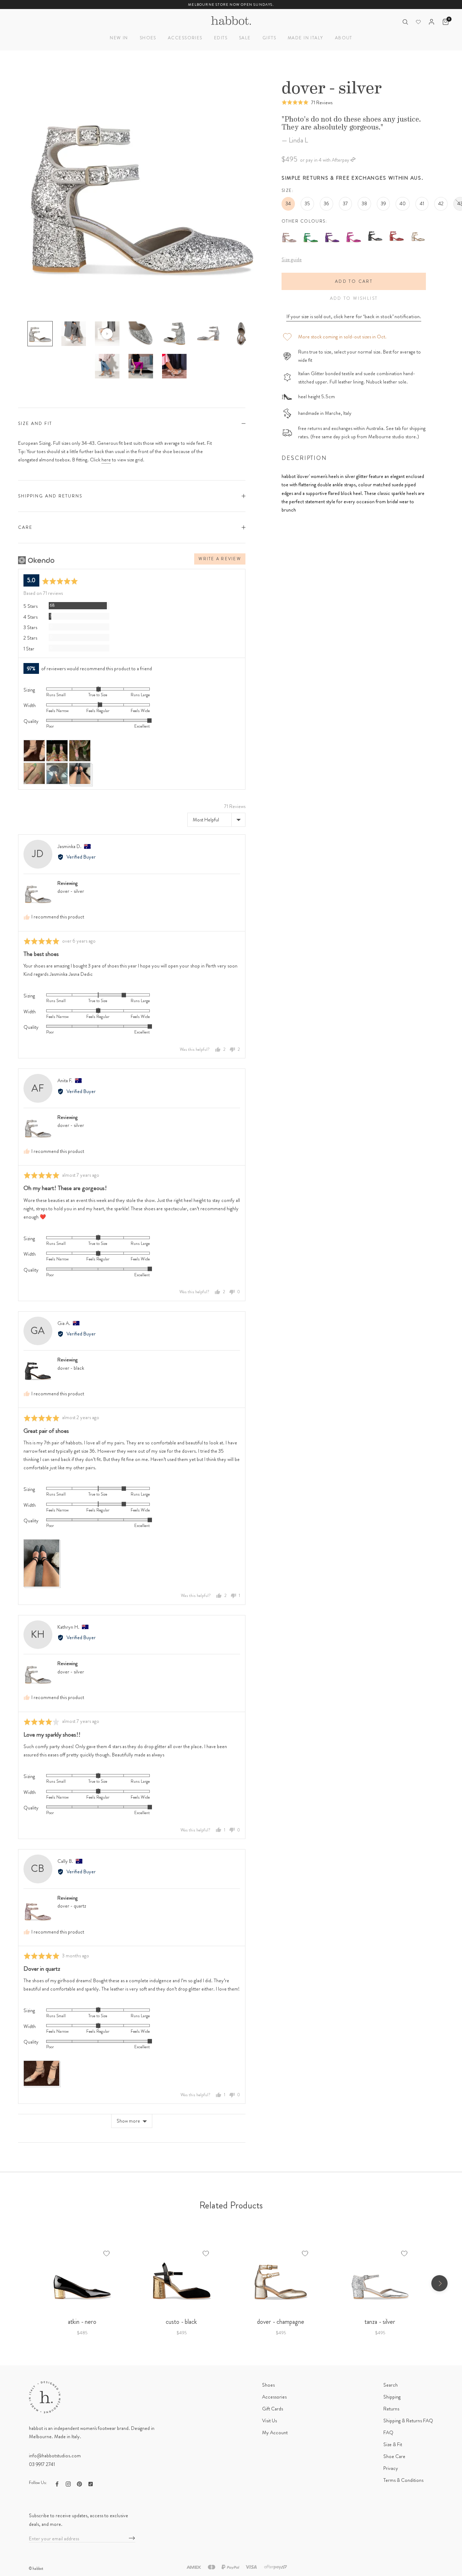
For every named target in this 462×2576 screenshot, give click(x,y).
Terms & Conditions (403, 2480)
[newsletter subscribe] (132, 2538)
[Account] (432, 22)
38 (364, 203)
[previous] (23, 2283)
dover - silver (71, 891)
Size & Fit (393, 2444)
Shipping (392, 2397)
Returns (391, 2409)
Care (25, 527)
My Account (275, 2432)
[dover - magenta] (354, 232)
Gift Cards (273, 2409)
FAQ (388, 2432)
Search (391, 2385)
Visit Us (269, 2421)
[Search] (405, 22)
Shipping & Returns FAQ (408, 2421)
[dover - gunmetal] (375, 232)
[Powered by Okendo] (36, 560)
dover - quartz (72, 1906)
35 (307, 203)
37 (345, 203)
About (344, 38)
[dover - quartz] (289, 232)
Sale (245, 38)
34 (288, 203)
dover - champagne (281, 2322)
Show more (128, 2121)
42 (441, 203)
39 (383, 203)
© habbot (36, 2568)
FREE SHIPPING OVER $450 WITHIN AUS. (231, 5)
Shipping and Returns (50, 496)
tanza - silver (380, 2322)
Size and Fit (35, 424)
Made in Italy (306, 38)
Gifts (269, 38)
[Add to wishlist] (106, 2254)
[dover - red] (396, 232)
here (106, 460)
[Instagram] (68, 2483)
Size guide (292, 259)
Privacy (391, 2468)
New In (119, 38)
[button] (307, 102)
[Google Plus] (91, 2483)
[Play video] (107, 334)
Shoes (148, 38)
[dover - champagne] (418, 232)
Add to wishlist (354, 298)
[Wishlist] (418, 22)
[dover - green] (311, 232)
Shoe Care (394, 2456)
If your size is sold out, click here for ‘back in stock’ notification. (354, 316)
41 (422, 203)
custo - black (181, 2322)
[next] (439, 2283)
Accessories (185, 38)
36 (326, 203)
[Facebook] (57, 2483)
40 (403, 203)
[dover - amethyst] (332, 232)
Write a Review (220, 559)
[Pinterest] (79, 2483)
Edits (221, 38)
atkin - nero (82, 2322)
